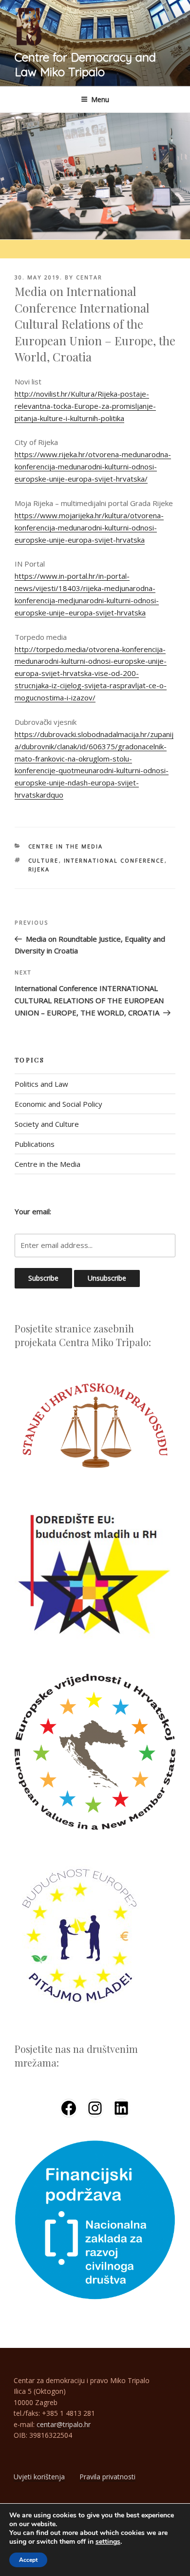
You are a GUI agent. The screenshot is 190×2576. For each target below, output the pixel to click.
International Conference (114, 860)
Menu (100, 99)
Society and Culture (47, 1124)
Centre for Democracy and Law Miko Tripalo (85, 64)
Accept (28, 2560)
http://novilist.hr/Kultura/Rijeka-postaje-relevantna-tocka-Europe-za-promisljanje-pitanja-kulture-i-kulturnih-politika (85, 406)
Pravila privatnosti (107, 2477)
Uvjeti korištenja (39, 2477)
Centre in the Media (66, 846)
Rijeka (39, 869)
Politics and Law (41, 1084)
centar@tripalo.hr (64, 2424)
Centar (89, 277)
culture (44, 860)
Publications (35, 1144)
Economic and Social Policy (58, 1104)
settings (108, 2542)
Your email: (33, 1211)
